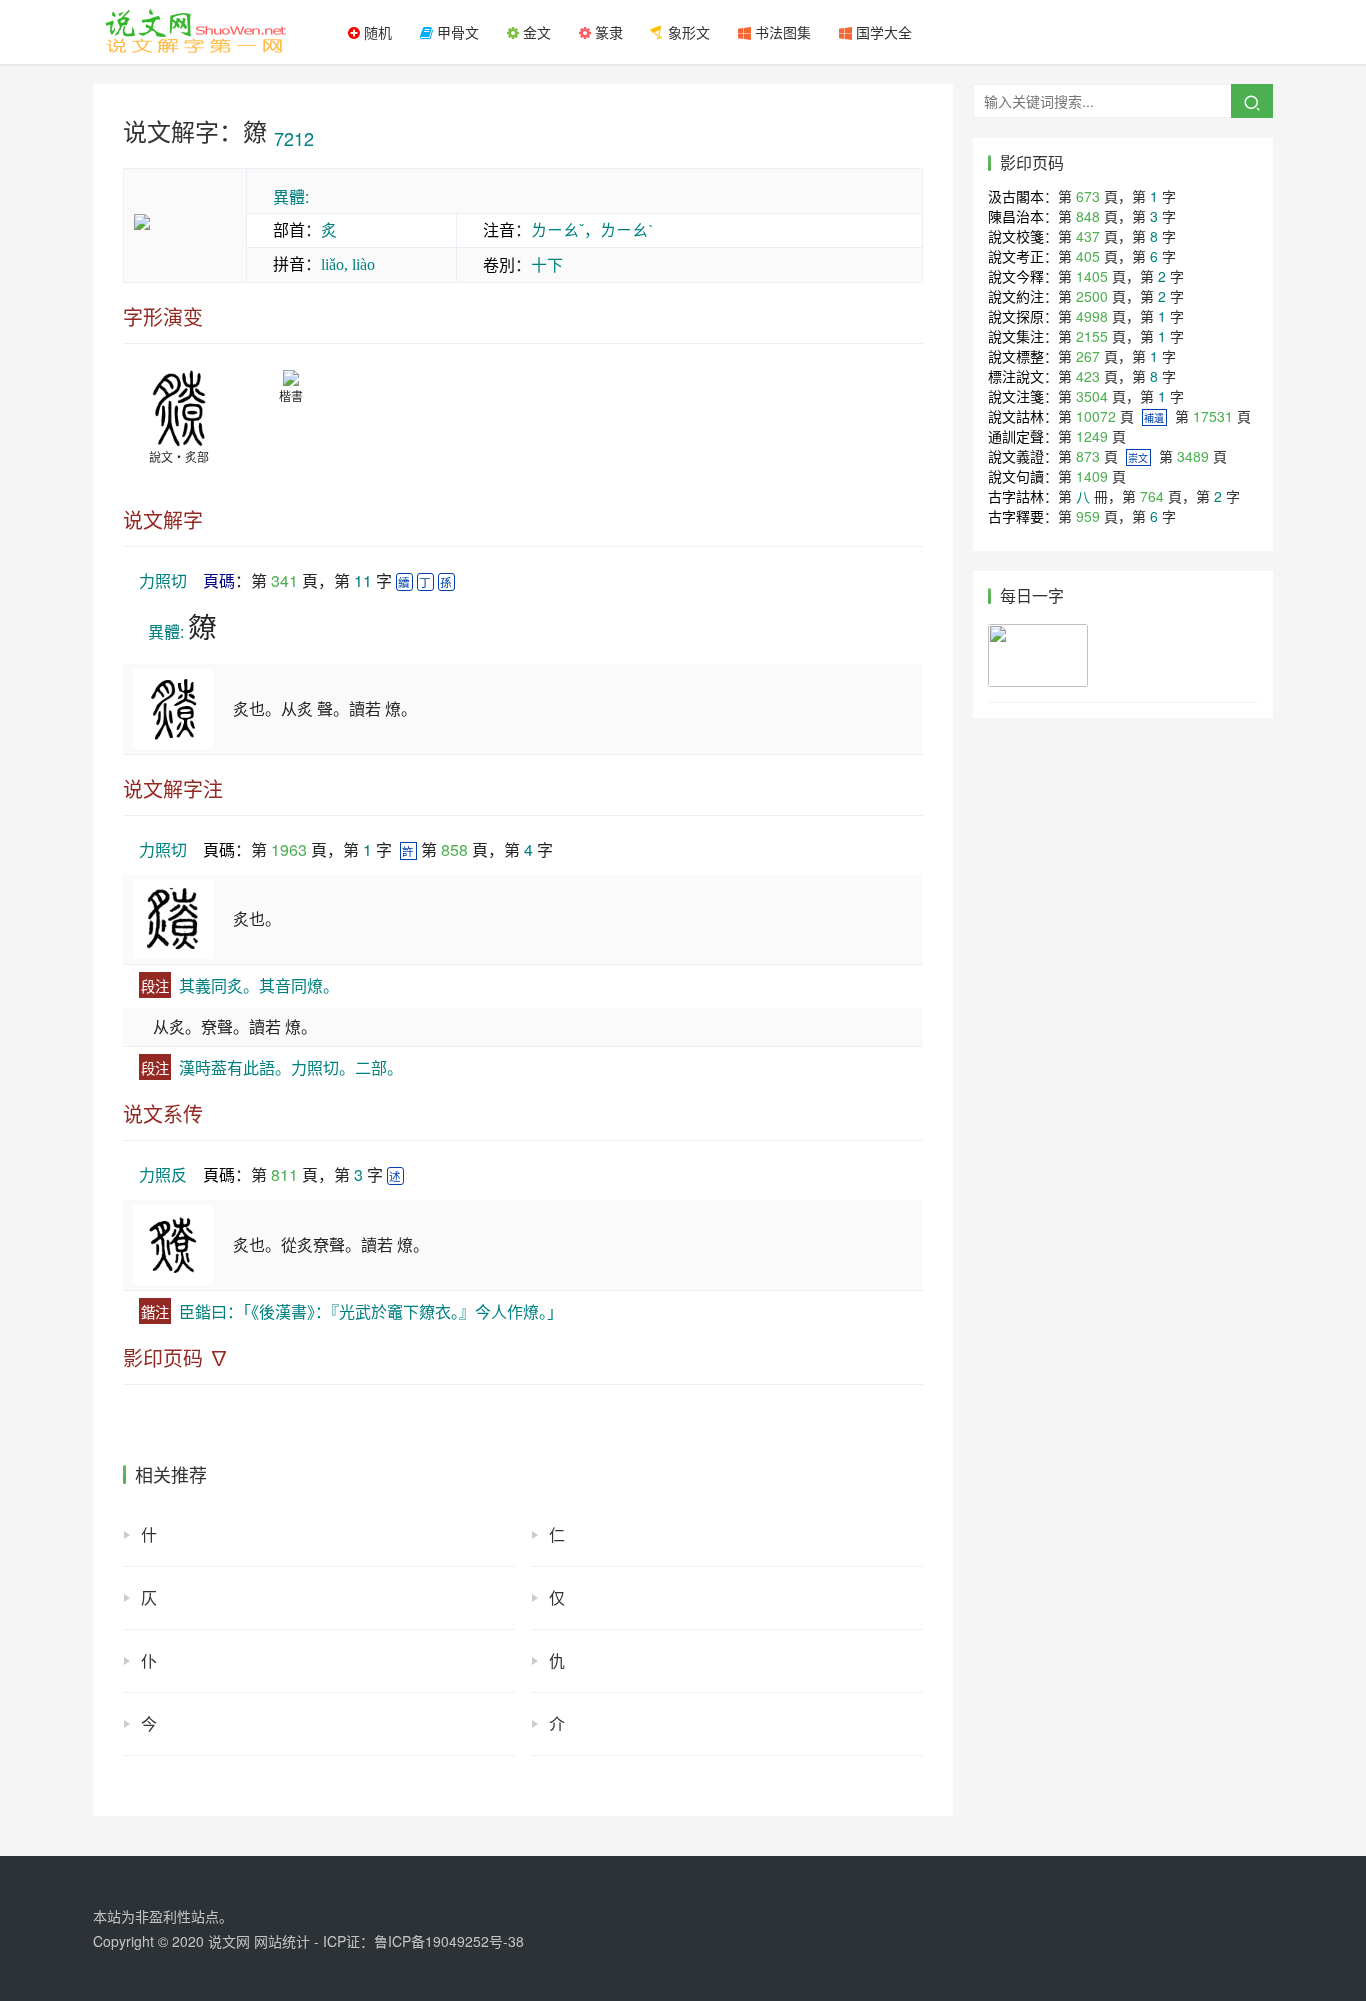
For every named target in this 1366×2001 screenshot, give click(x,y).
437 (1088, 236)
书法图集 (781, 32)
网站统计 (282, 1941)
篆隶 (607, 32)
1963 (289, 849)
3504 (1092, 396)
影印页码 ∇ (176, 1358)
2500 (1092, 296)
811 (284, 1174)
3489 (1193, 456)
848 (1088, 216)
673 (1088, 196)
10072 (1096, 416)
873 (1088, 456)
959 (1088, 516)
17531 (1213, 416)
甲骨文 (456, 32)
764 (1152, 496)
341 (284, 580)
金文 (535, 32)
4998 (1092, 316)
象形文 (687, 32)
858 (454, 849)
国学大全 (882, 32)
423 (1088, 376)
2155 (1092, 336)
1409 (1092, 476)
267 (1088, 356)
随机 (376, 32)
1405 (1092, 276)
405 (1088, 256)
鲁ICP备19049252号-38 (449, 1941)
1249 (1092, 436)
